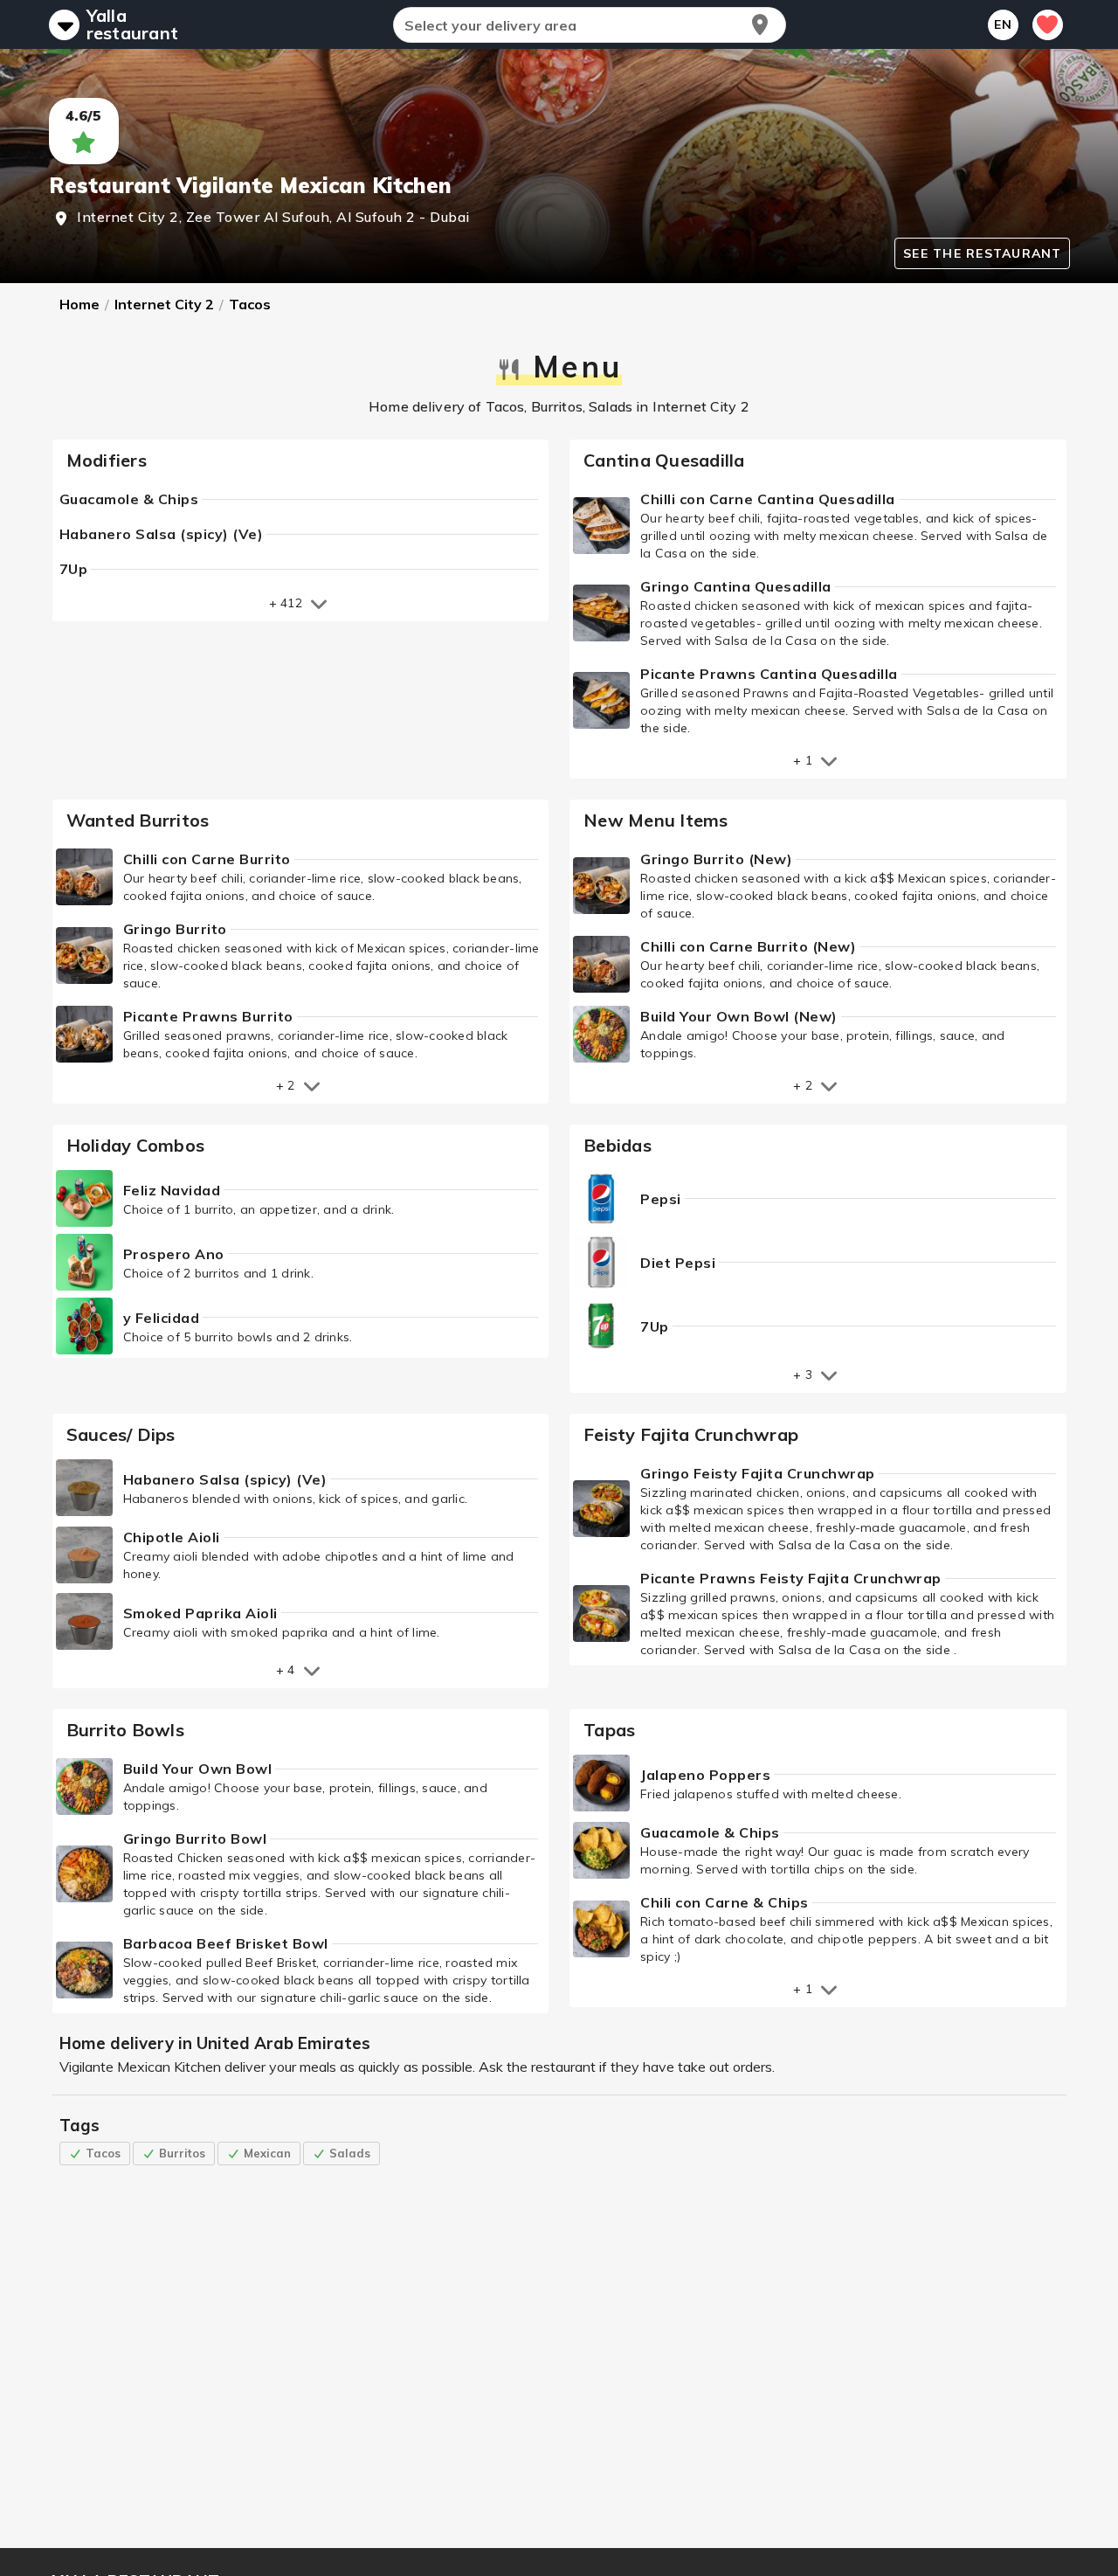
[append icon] (760, 24)
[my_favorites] (1048, 25)
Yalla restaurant (133, 24)
